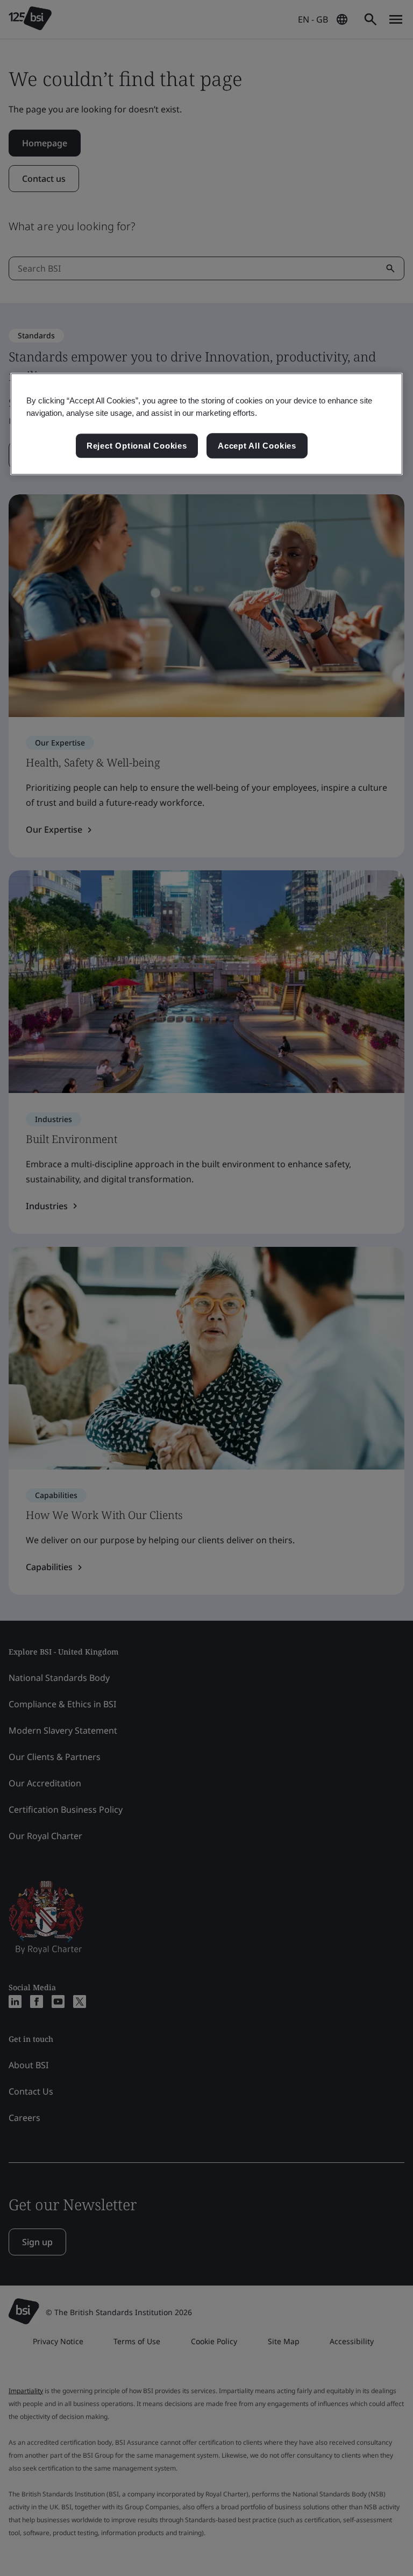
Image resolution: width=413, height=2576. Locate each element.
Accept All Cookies (257, 446)
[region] (206, 424)
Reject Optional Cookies (137, 446)
